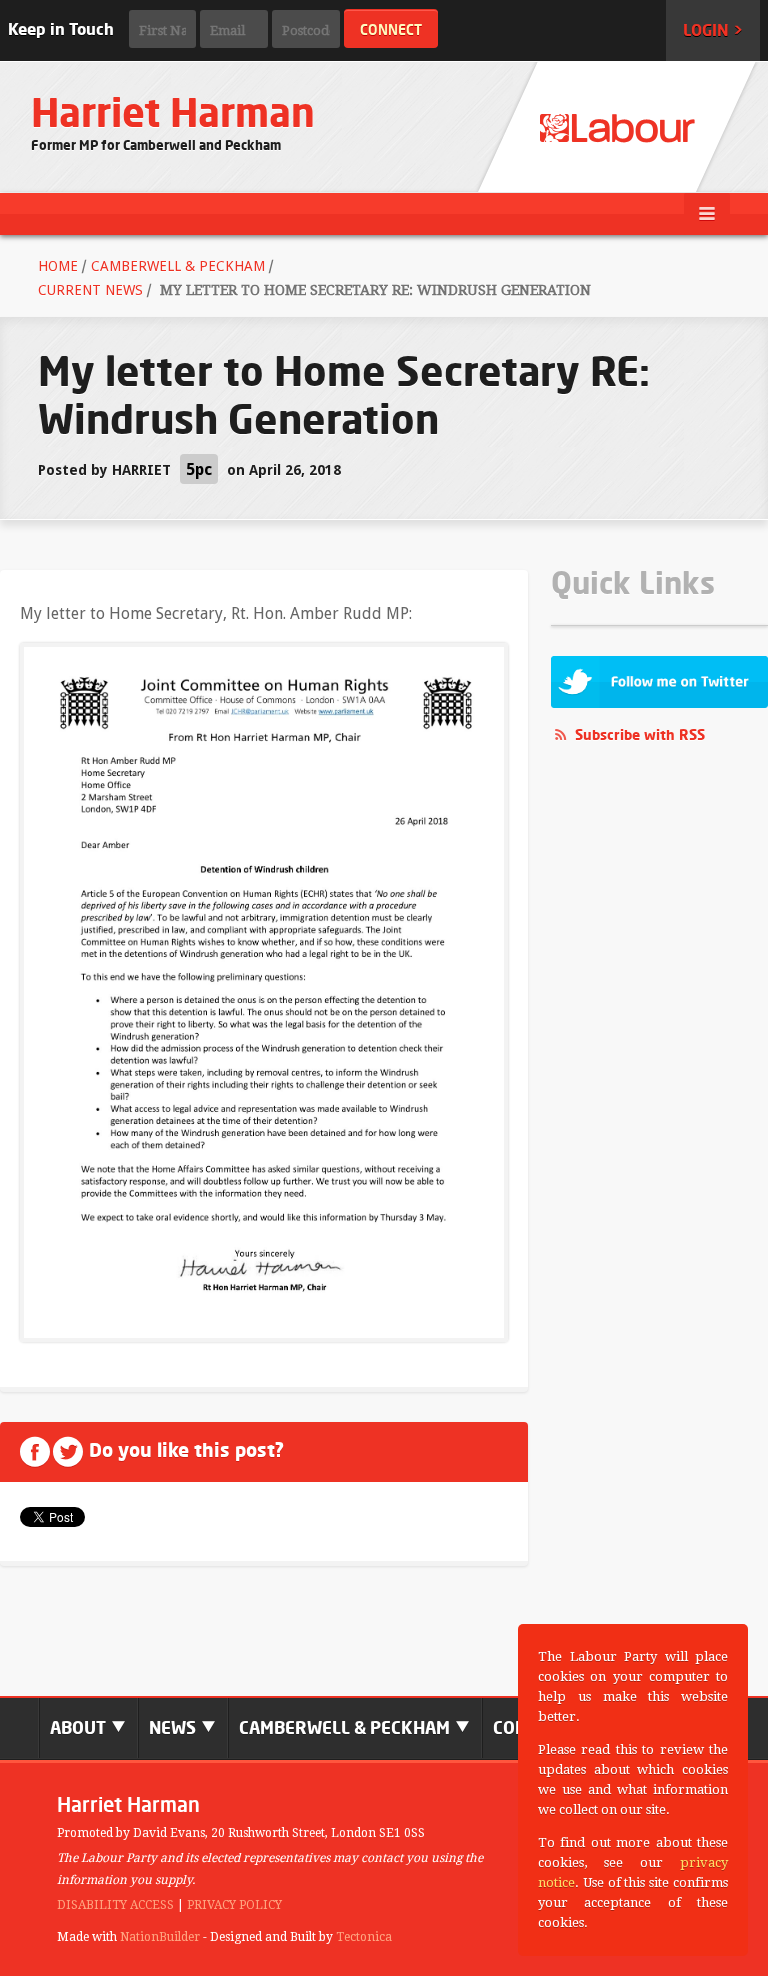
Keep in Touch (61, 29)
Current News (90, 290)
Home (58, 266)
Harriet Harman (173, 112)
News (174, 1727)
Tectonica (364, 1937)
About (80, 1727)
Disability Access (115, 1905)
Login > (713, 30)
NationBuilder (160, 1937)
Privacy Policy (234, 1905)
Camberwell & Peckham (178, 266)
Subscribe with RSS (640, 734)
